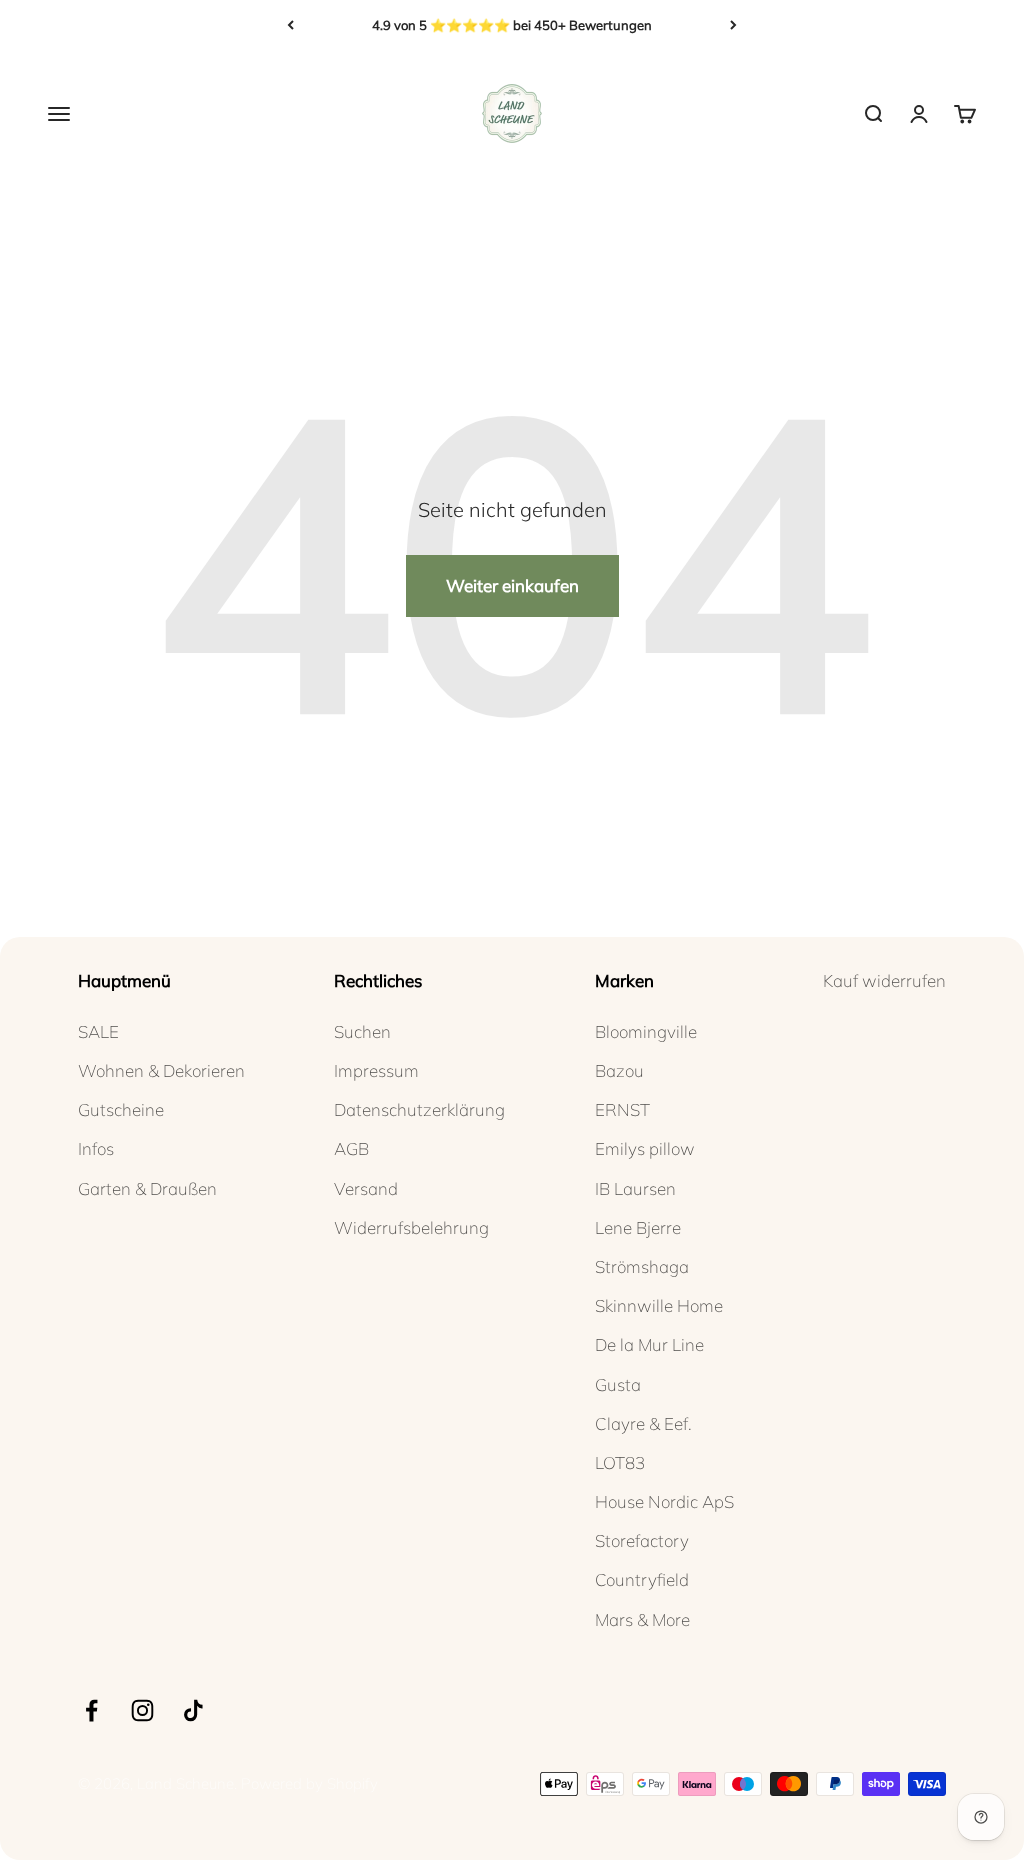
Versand (366, 1188)
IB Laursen (635, 1188)
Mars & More (642, 1619)
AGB (351, 1148)
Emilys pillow (645, 1148)
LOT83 (620, 1462)
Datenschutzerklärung (419, 1109)
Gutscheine (121, 1109)
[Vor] (733, 25)
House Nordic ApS (664, 1501)
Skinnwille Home (659, 1305)
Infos (96, 1148)
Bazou (619, 1070)
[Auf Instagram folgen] (142, 1710)
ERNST (622, 1109)
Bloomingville (646, 1031)
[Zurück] (290, 25)
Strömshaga (642, 1266)
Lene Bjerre (638, 1227)
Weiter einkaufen (512, 585)
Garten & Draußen (147, 1188)
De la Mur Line (649, 1344)
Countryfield (642, 1579)
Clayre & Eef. (643, 1423)
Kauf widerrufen (884, 980)
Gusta (618, 1384)
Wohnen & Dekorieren (161, 1070)
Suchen (362, 1031)
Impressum (376, 1070)
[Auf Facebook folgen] (91, 1710)
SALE (98, 1031)
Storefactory (642, 1540)
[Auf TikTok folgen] (193, 1710)
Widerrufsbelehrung (411, 1227)
